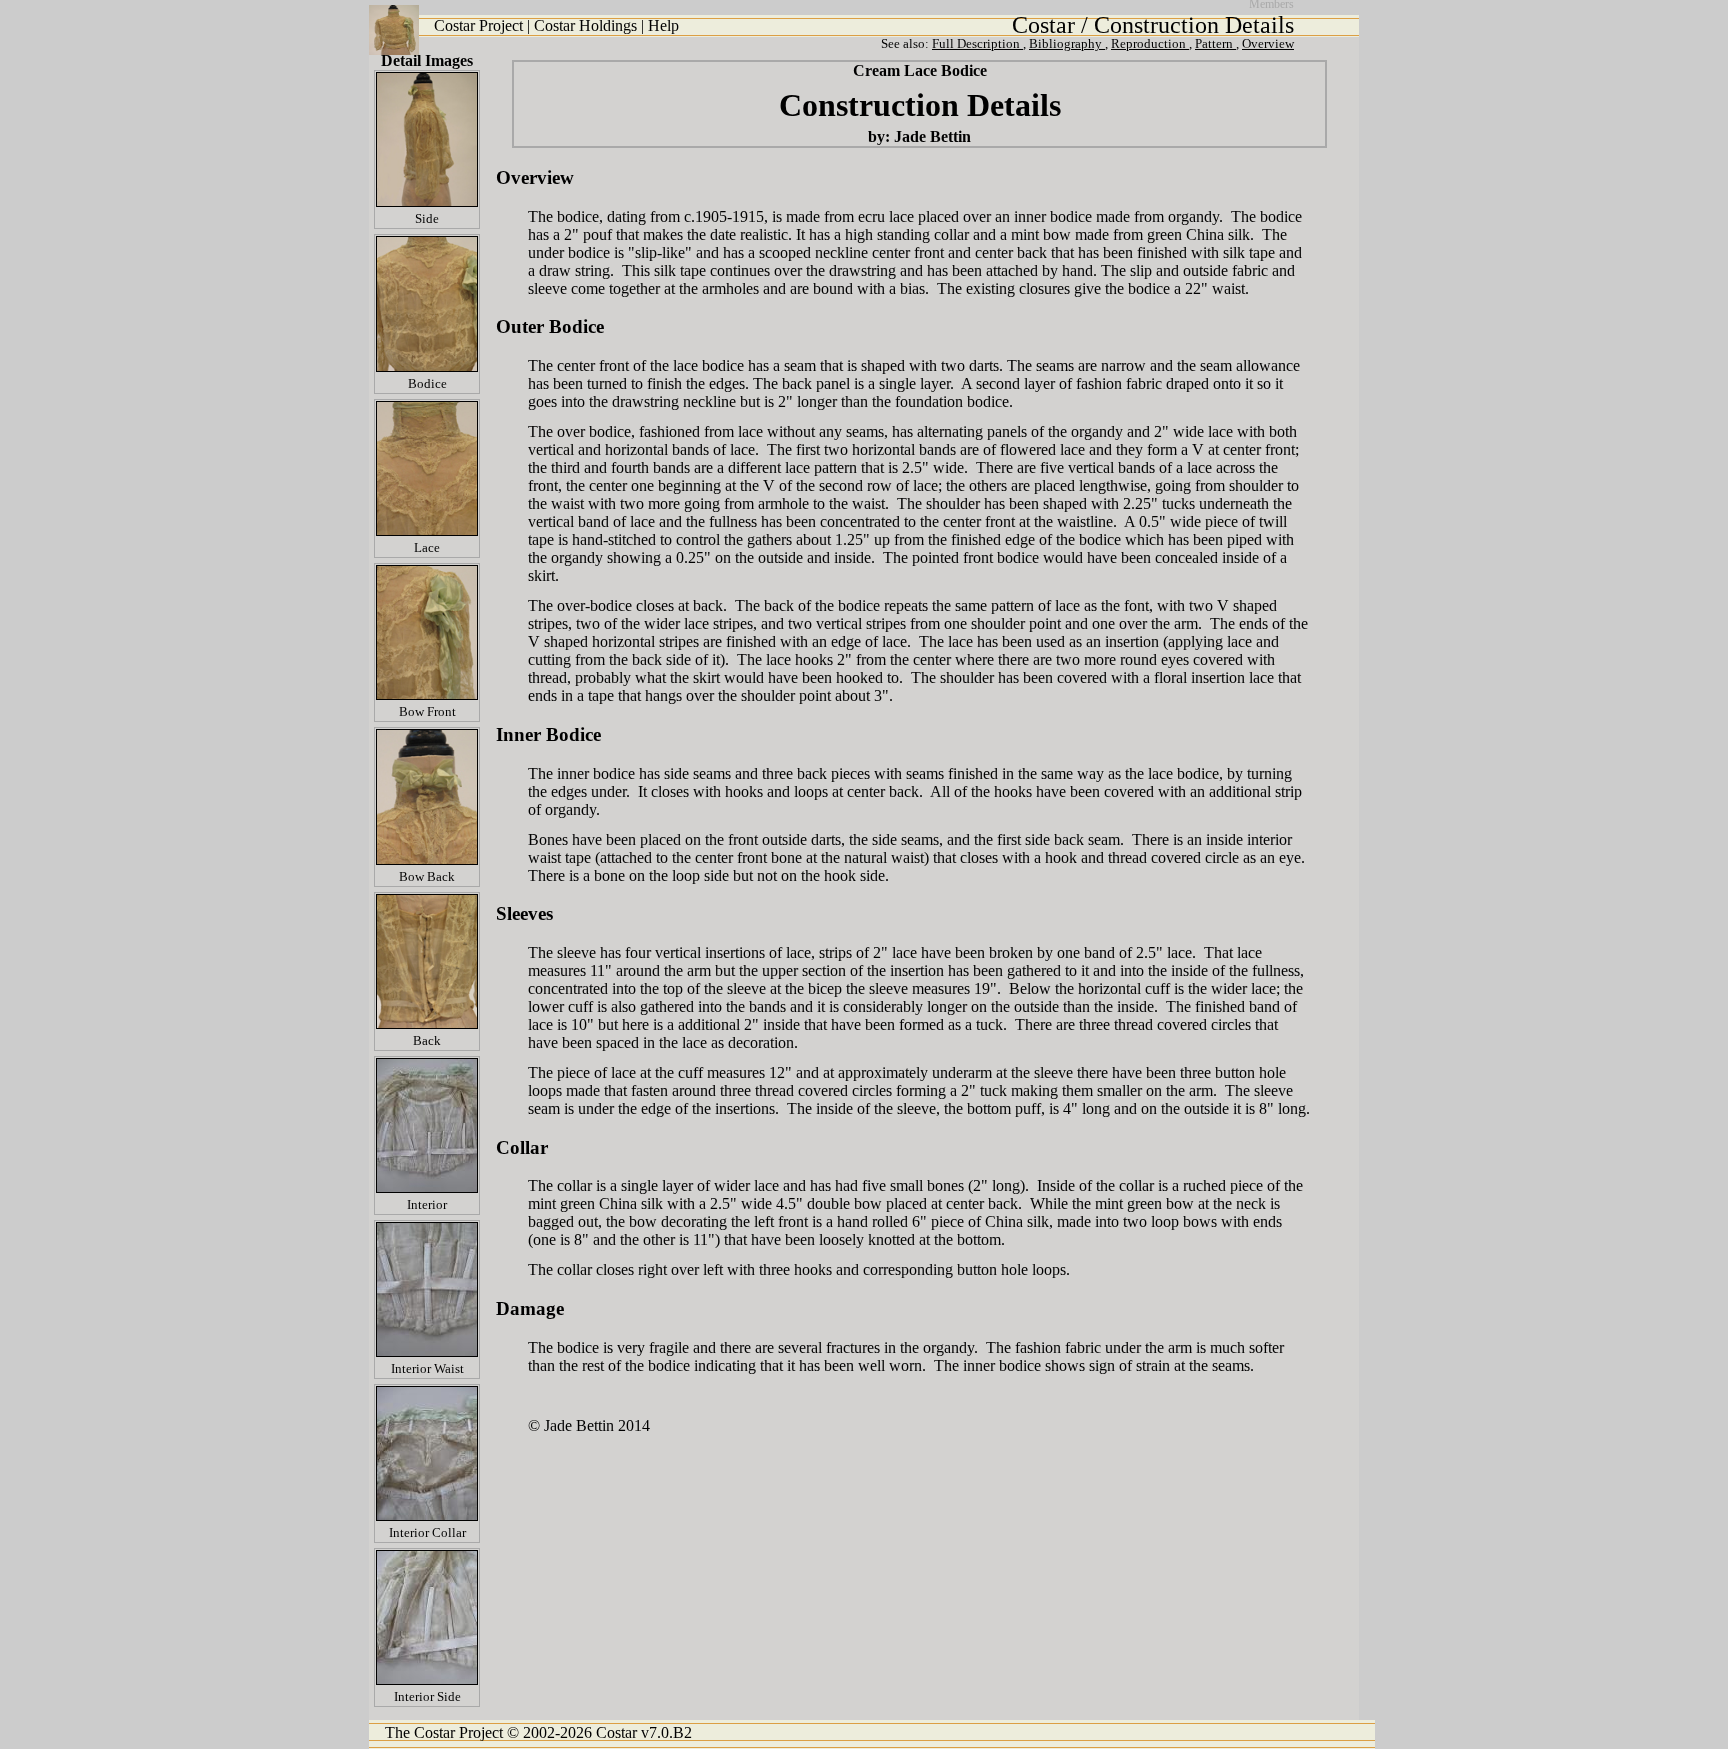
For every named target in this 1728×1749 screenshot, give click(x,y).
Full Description (977, 44)
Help (663, 25)
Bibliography (1067, 44)
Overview (1268, 44)
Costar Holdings (585, 25)
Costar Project (480, 25)
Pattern (1215, 44)
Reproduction (1150, 44)
